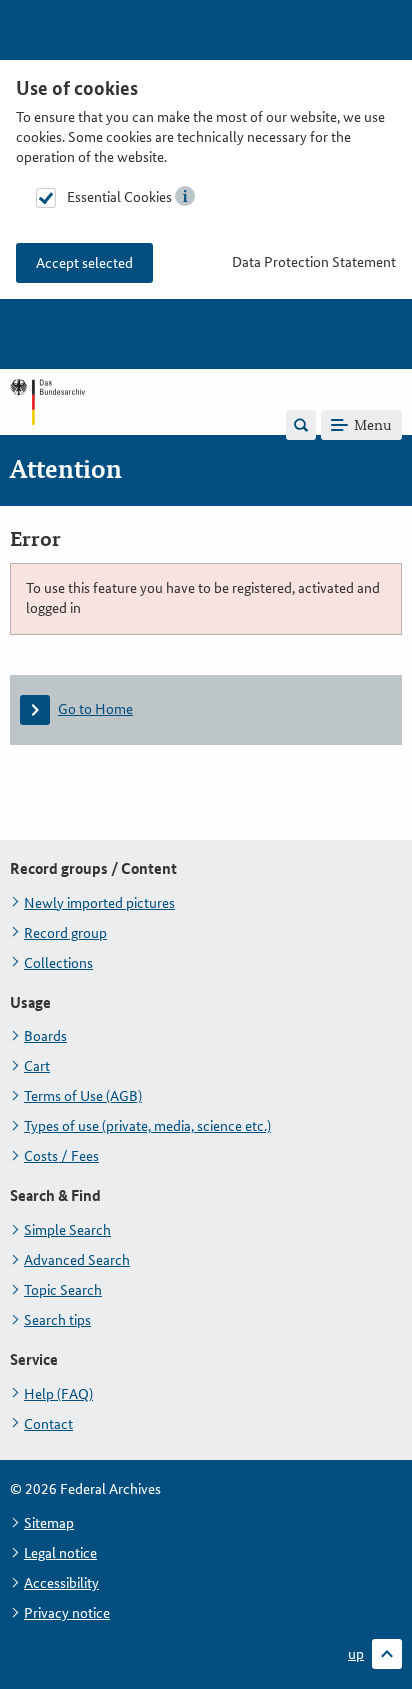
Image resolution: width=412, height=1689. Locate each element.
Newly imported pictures (99, 903)
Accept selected (84, 263)
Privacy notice (67, 1613)
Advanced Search (77, 1260)
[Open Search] (301, 425)
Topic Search (63, 1290)
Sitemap (49, 1523)
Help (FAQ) (58, 1394)
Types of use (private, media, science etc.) (147, 1126)
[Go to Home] (47, 424)
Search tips (57, 1320)
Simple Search (67, 1230)
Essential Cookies (119, 197)
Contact (48, 1424)
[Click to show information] (185, 196)
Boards (45, 1036)
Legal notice (60, 1553)
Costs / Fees (61, 1156)
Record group (65, 933)
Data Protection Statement (314, 262)
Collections (58, 963)
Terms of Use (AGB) (83, 1096)
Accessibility (61, 1583)
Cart (37, 1066)
